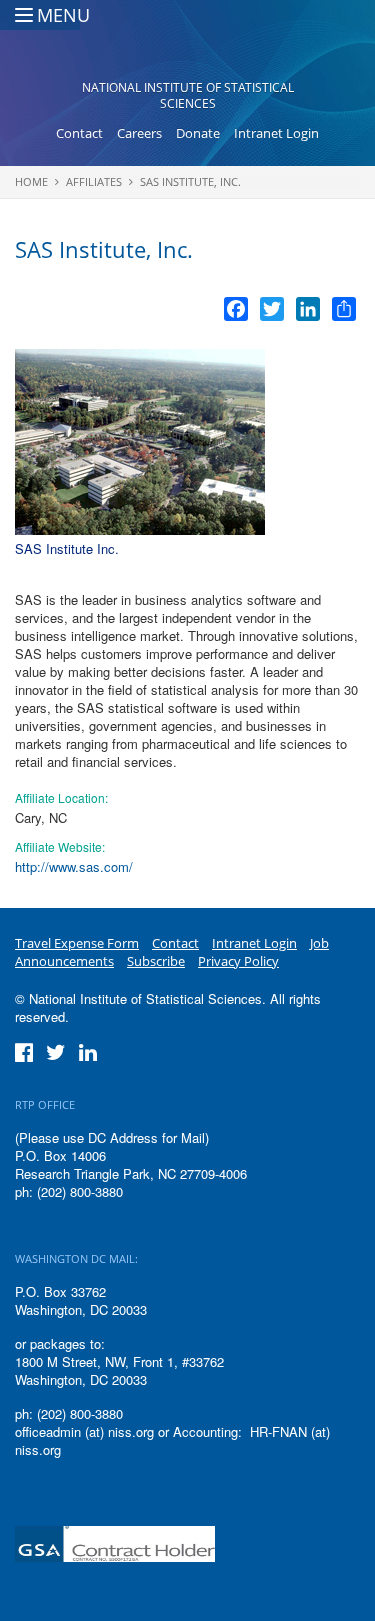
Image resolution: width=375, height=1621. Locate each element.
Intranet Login (276, 133)
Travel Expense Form (77, 943)
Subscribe (156, 961)
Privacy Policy (238, 961)
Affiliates (94, 181)
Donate (198, 133)
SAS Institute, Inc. (190, 181)
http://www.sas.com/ (74, 866)
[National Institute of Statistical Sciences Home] (187, 46)
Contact (79, 133)
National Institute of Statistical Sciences (188, 95)
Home (31, 181)
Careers (139, 133)
